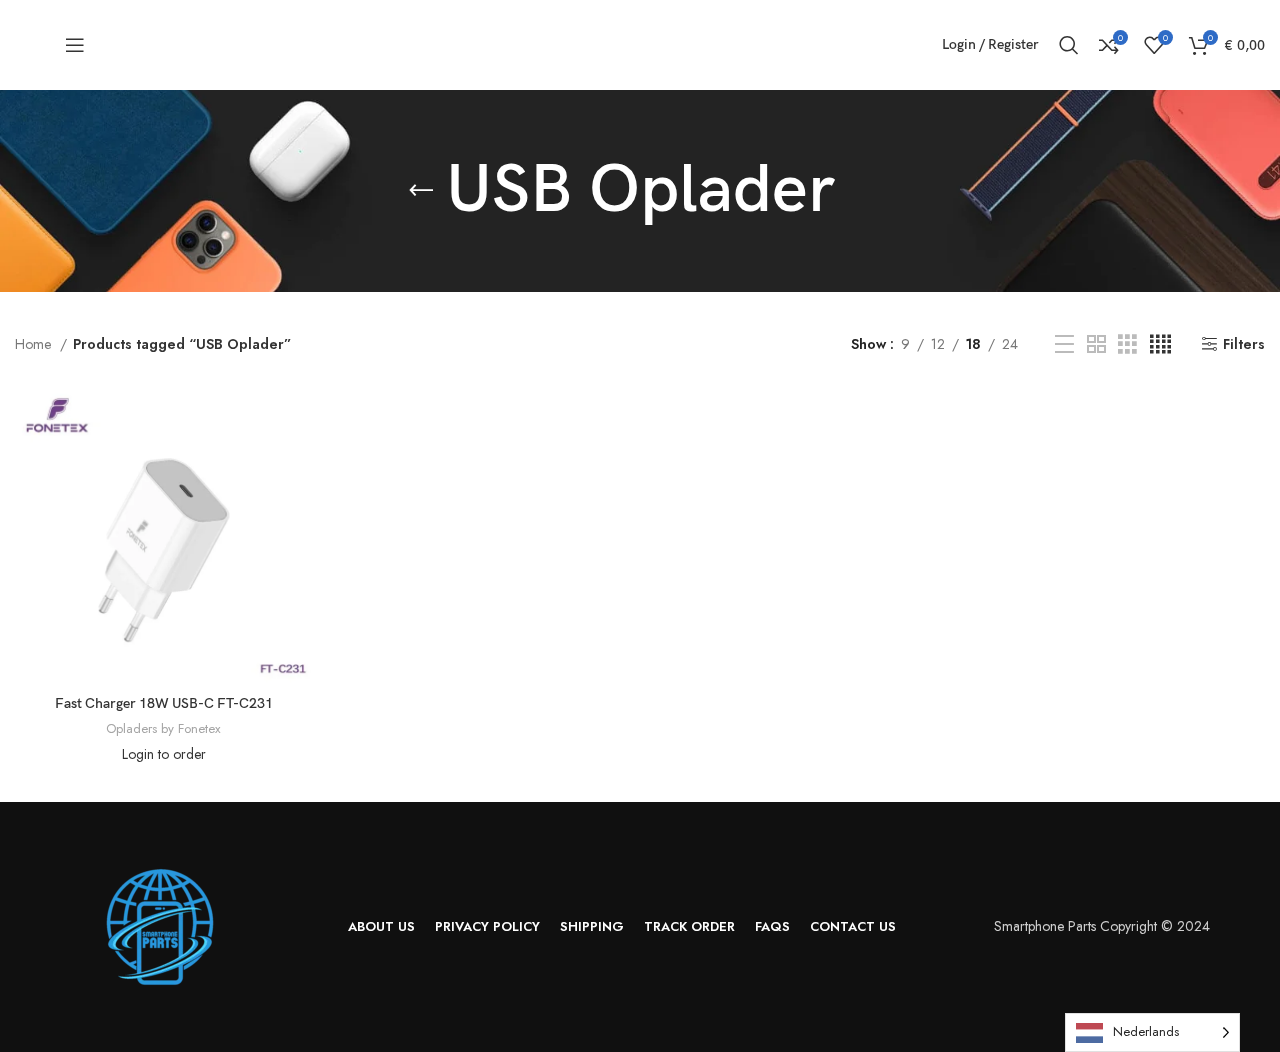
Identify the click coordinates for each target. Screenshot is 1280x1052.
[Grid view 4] (1160, 344)
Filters (1244, 344)
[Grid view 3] (1127, 344)
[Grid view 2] (1096, 344)
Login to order (164, 754)
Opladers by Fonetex (163, 729)
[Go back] (421, 191)
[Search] (1069, 45)
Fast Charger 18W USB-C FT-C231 (164, 703)
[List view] (1064, 344)
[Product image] (164, 536)
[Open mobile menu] (75, 45)
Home (35, 344)
